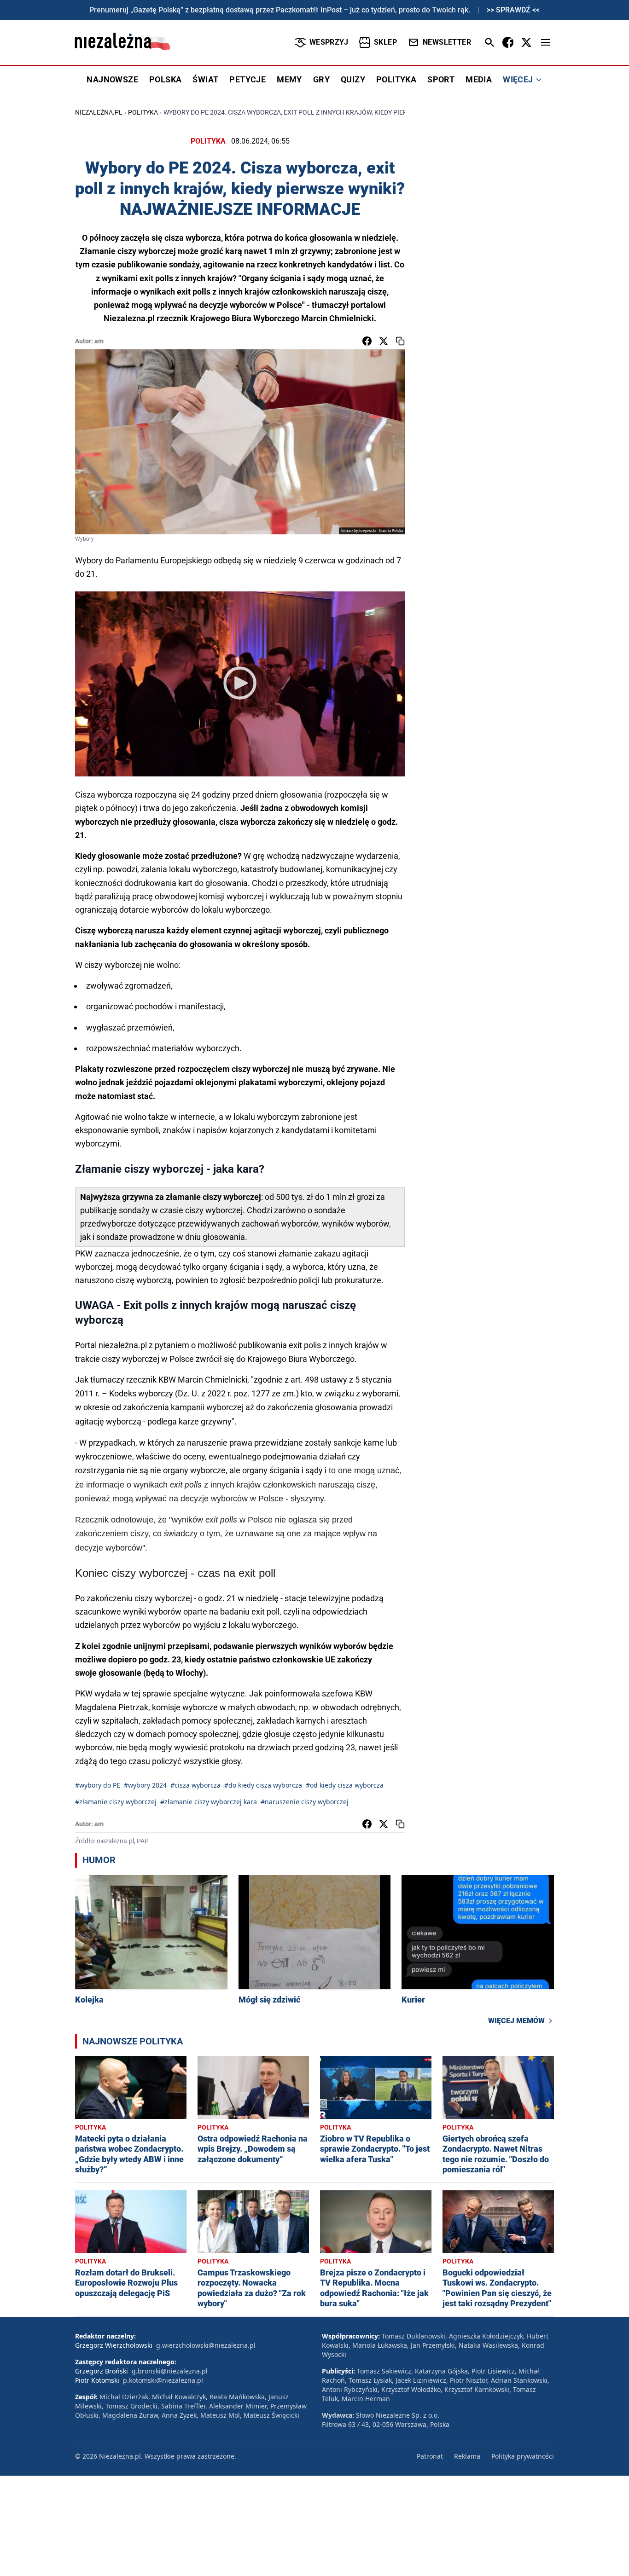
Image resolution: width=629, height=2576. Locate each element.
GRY (321, 79)
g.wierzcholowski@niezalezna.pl (206, 2345)
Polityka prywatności (523, 2456)
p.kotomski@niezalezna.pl (163, 2380)
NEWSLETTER (447, 42)
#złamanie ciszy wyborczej (116, 1802)
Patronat (430, 2456)
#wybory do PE (98, 1785)
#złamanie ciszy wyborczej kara (209, 1802)
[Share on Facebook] (367, 341)
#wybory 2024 (145, 1785)
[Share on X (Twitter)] (384, 341)
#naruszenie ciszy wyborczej (305, 1802)
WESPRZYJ (329, 42)
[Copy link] (400, 341)
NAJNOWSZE (112, 79)
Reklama (467, 2456)
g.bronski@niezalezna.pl (170, 2371)
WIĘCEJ (518, 79)
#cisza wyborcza (195, 1785)
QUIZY (353, 79)
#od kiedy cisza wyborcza (345, 1785)
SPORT (441, 79)
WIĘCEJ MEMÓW (516, 2021)
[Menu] (546, 42)
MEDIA (479, 79)
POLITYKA (396, 79)
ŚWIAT (205, 79)
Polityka (143, 112)
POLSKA (165, 79)
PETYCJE (248, 79)
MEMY (289, 79)
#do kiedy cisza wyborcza (263, 1785)
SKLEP (385, 42)
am (99, 341)
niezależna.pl (99, 112)
